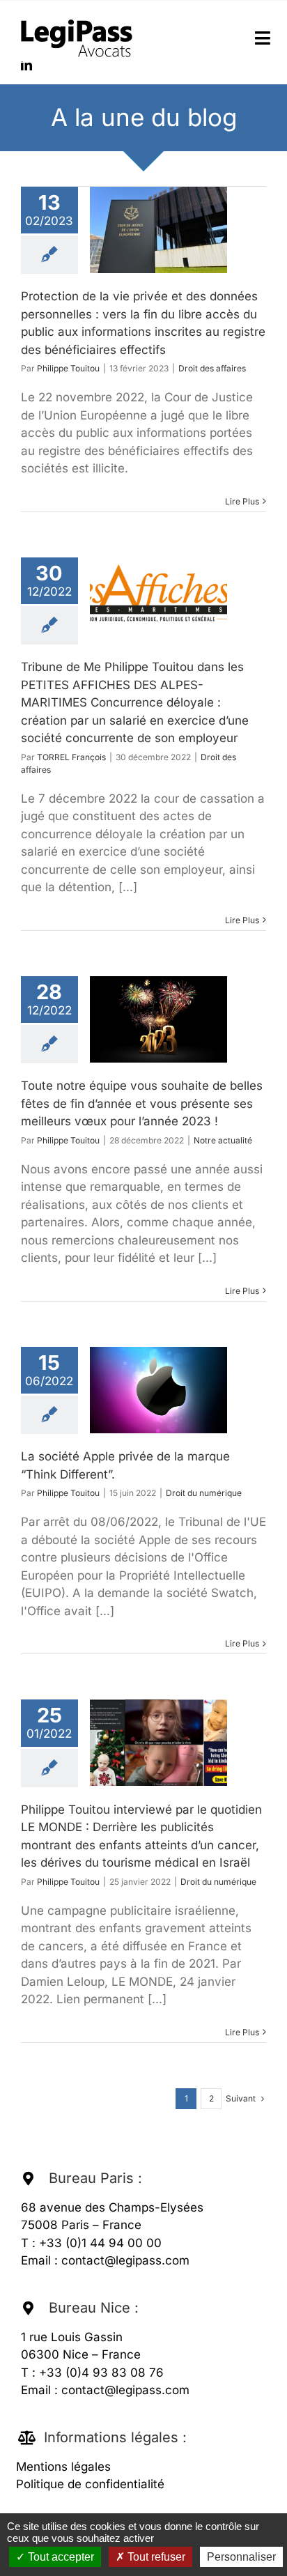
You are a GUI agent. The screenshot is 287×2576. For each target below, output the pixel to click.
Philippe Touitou (68, 368)
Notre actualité (223, 1140)
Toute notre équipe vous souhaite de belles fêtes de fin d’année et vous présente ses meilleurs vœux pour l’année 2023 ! (142, 1103)
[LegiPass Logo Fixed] (77, 20)
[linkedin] (26, 65)
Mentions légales (63, 2467)
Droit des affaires (212, 368)
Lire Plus (242, 501)
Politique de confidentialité (90, 2484)
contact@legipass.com (125, 2260)
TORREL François (71, 757)
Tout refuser (155, 2557)
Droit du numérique (204, 1493)
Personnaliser (241, 2557)
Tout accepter (60, 2557)
